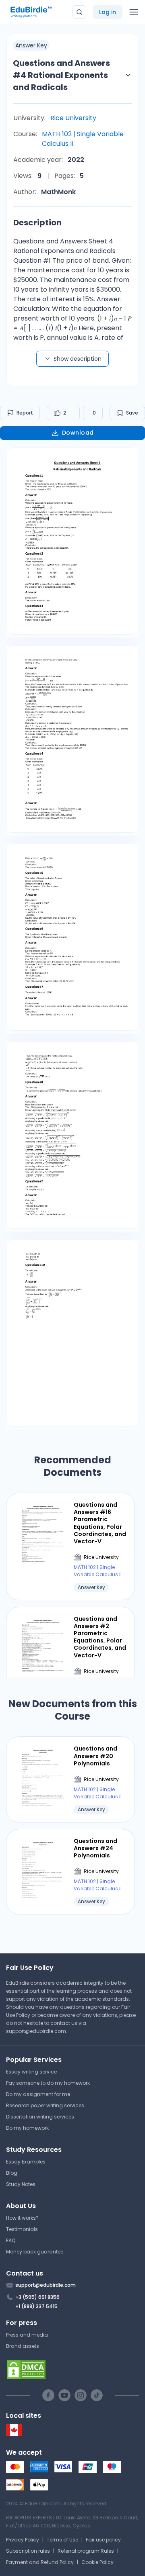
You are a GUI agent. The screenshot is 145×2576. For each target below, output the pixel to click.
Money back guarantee (35, 2252)
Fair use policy (103, 2540)
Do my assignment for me (38, 2094)
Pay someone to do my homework (48, 2083)
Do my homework (27, 2128)
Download (78, 433)
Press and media (27, 2335)
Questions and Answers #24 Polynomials (95, 1848)
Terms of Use (62, 2540)
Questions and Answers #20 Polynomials (95, 1756)
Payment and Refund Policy (40, 2562)
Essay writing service (31, 2072)
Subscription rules (28, 2551)
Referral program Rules (86, 2551)
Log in (108, 12)
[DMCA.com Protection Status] (72, 2370)
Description (37, 223)
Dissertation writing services (40, 2117)
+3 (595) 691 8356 (37, 2297)
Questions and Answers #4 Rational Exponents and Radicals (61, 75)
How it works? (22, 2218)
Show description (78, 359)
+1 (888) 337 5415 (36, 2306)
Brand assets (23, 2346)
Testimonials (22, 2229)
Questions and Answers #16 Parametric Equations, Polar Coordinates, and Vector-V (100, 1523)
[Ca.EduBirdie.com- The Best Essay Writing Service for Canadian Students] (14, 2434)
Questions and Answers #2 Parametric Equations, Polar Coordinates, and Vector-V (100, 1637)
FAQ (11, 2240)
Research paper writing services (45, 2105)
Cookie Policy (97, 2562)
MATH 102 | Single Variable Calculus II (83, 139)
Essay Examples (26, 2162)
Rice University (73, 118)
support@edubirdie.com (36, 2031)
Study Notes (21, 2184)
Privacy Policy (23, 2540)
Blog (12, 2173)
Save (132, 413)
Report (25, 413)
